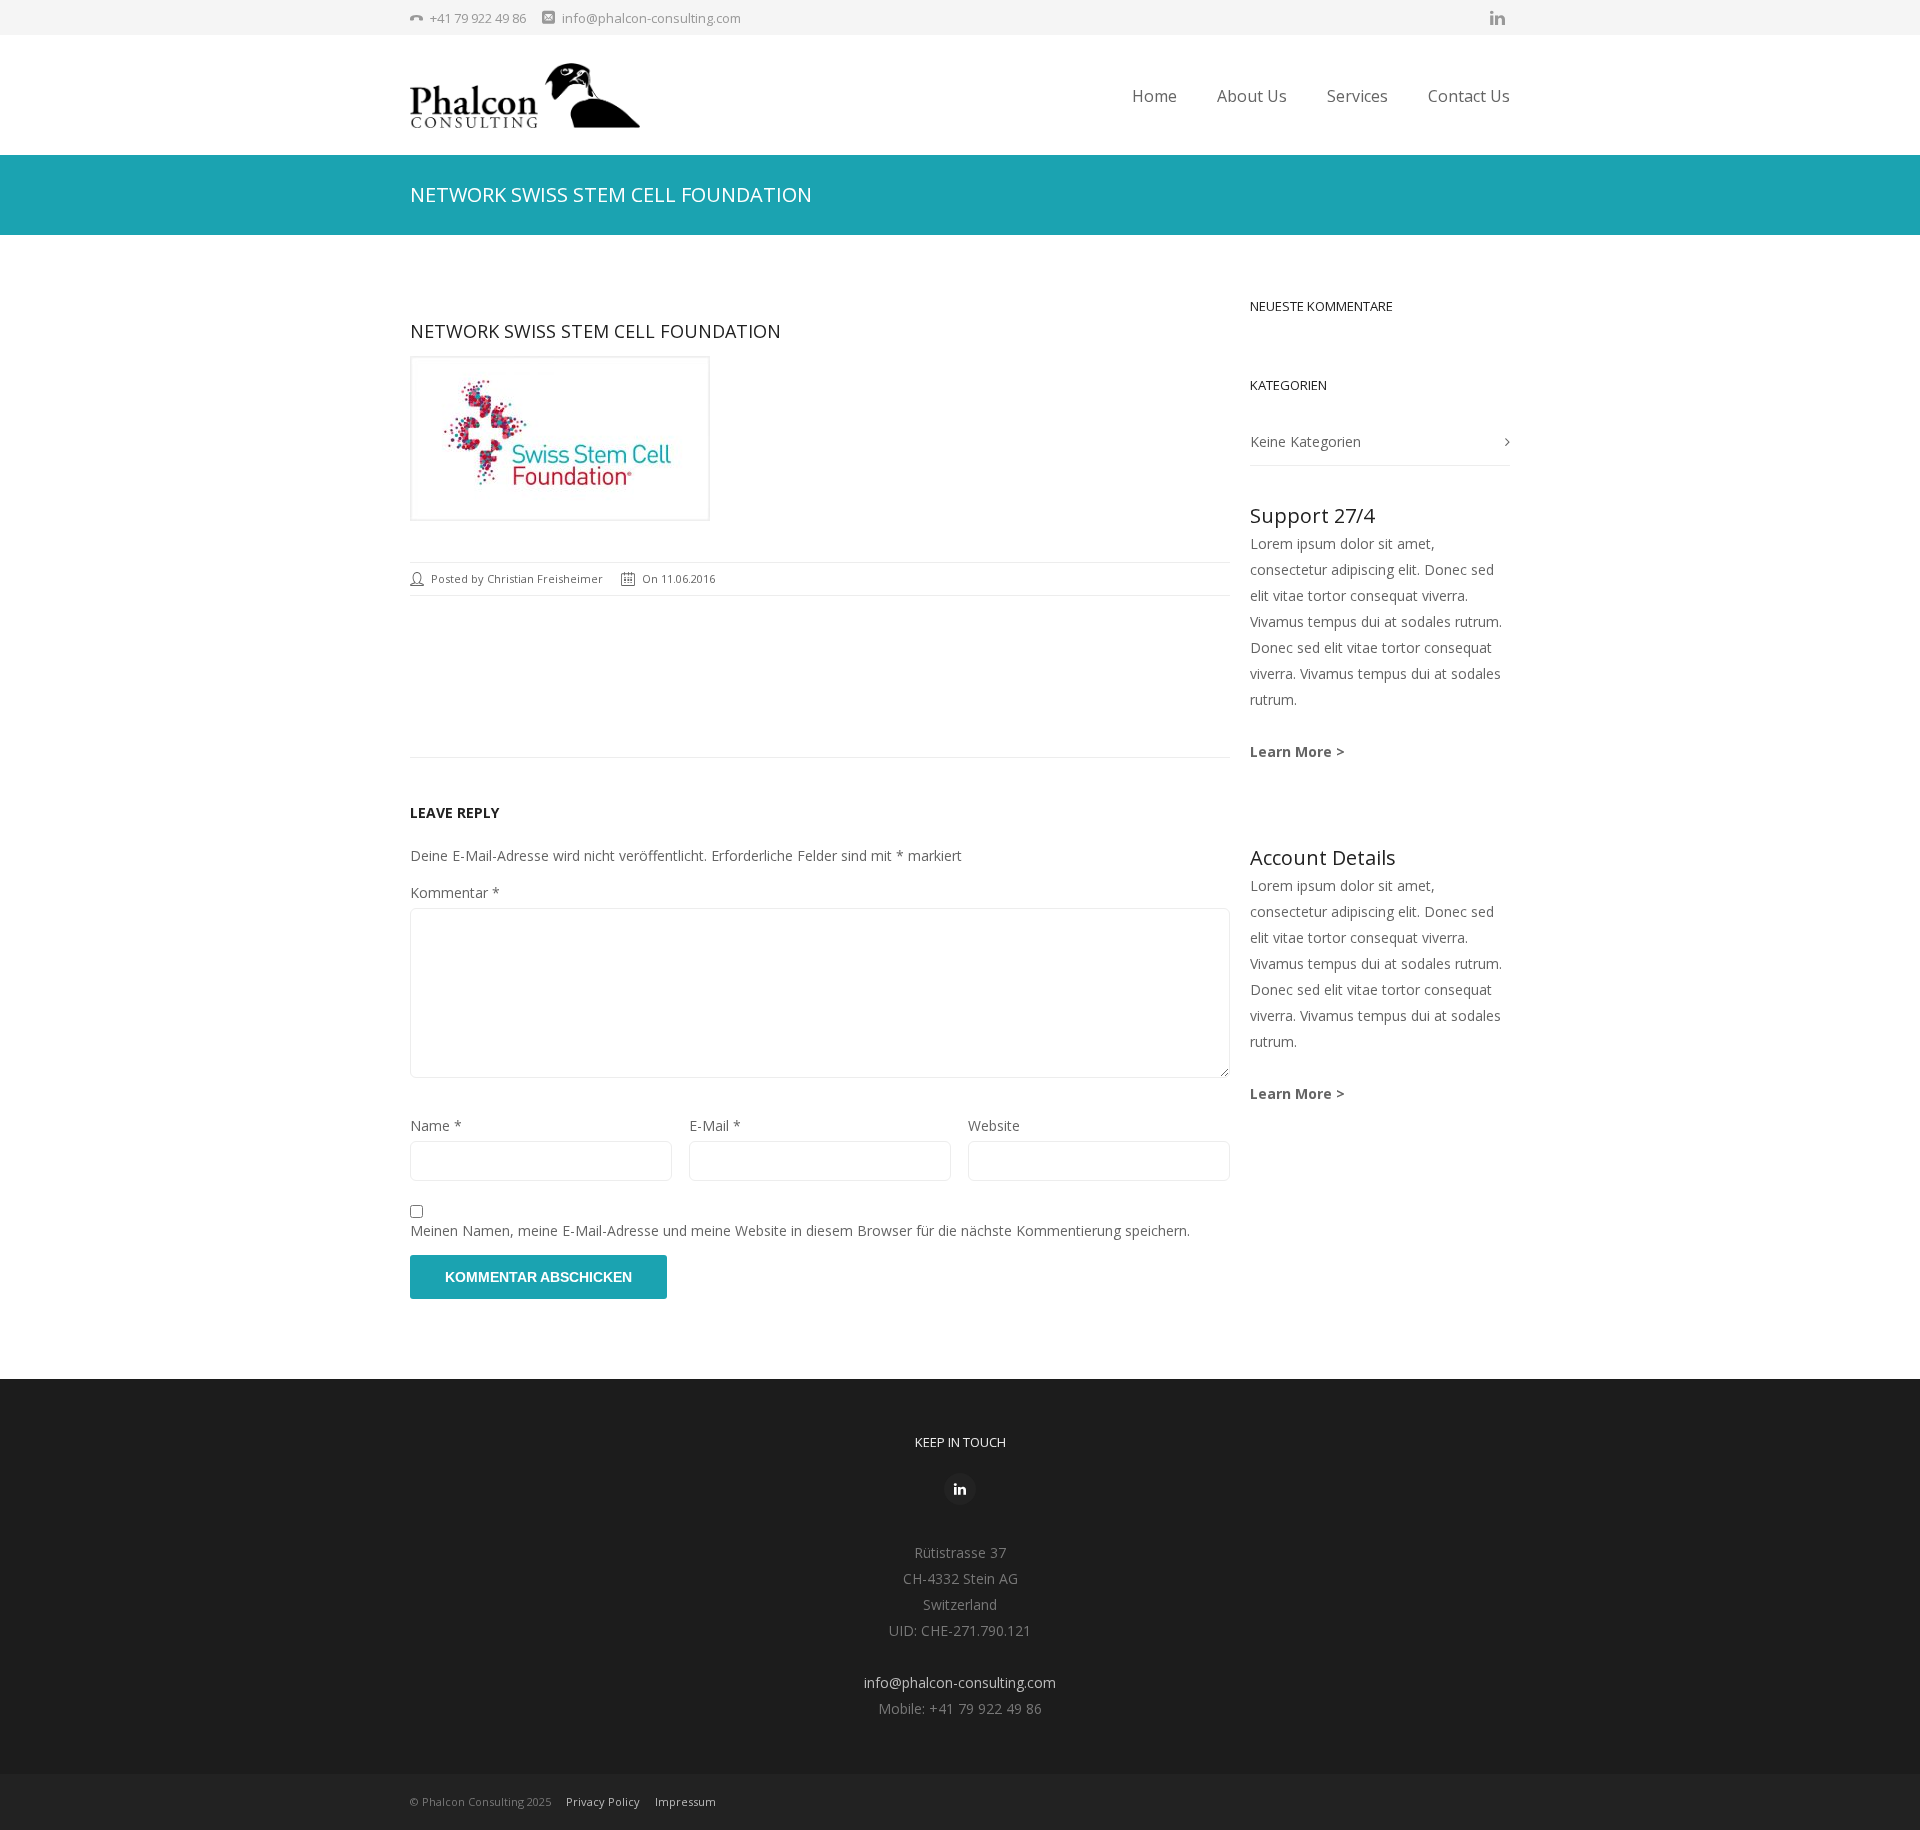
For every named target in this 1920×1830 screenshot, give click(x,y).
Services (1357, 96)
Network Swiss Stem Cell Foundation (595, 331)
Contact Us (1469, 96)
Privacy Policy (603, 1801)
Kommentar (455, 892)
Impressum (685, 1801)
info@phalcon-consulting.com (960, 1682)
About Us (1252, 96)
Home (1154, 96)
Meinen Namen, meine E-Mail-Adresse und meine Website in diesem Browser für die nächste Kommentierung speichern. (800, 1230)
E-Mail (715, 1125)
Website (994, 1125)
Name (436, 1125)
